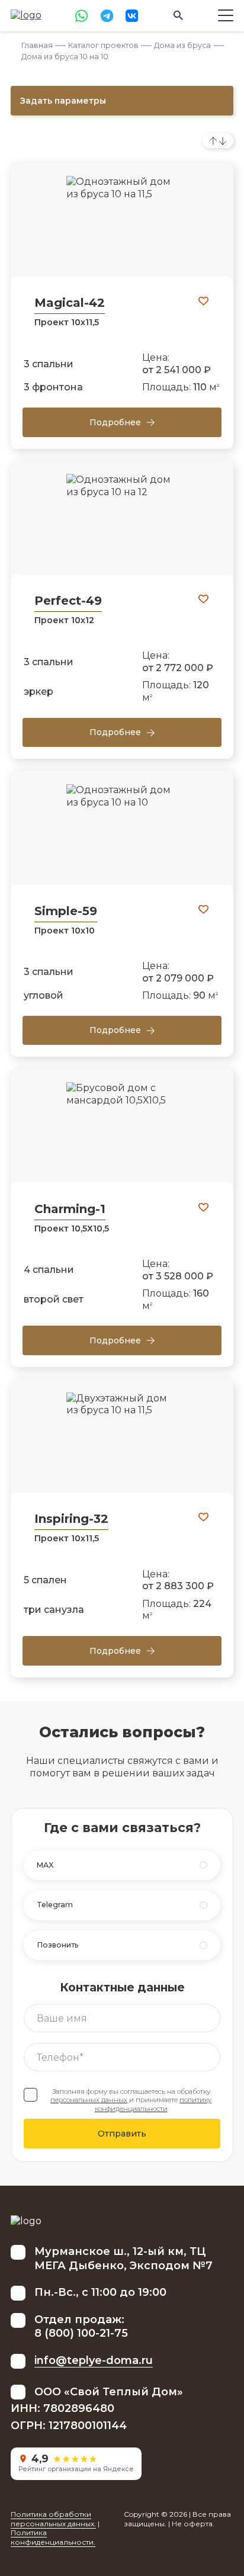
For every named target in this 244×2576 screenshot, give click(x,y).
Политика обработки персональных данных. (53, 2519)
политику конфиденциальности (153, 2104)
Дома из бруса (182, 45)
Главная (37, 45)
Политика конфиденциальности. (53, 2537)
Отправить (122, 2134)
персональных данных (89, 2100)
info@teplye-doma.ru (94, 2360)
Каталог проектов (103, 45)
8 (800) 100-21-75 (81, 2333)
